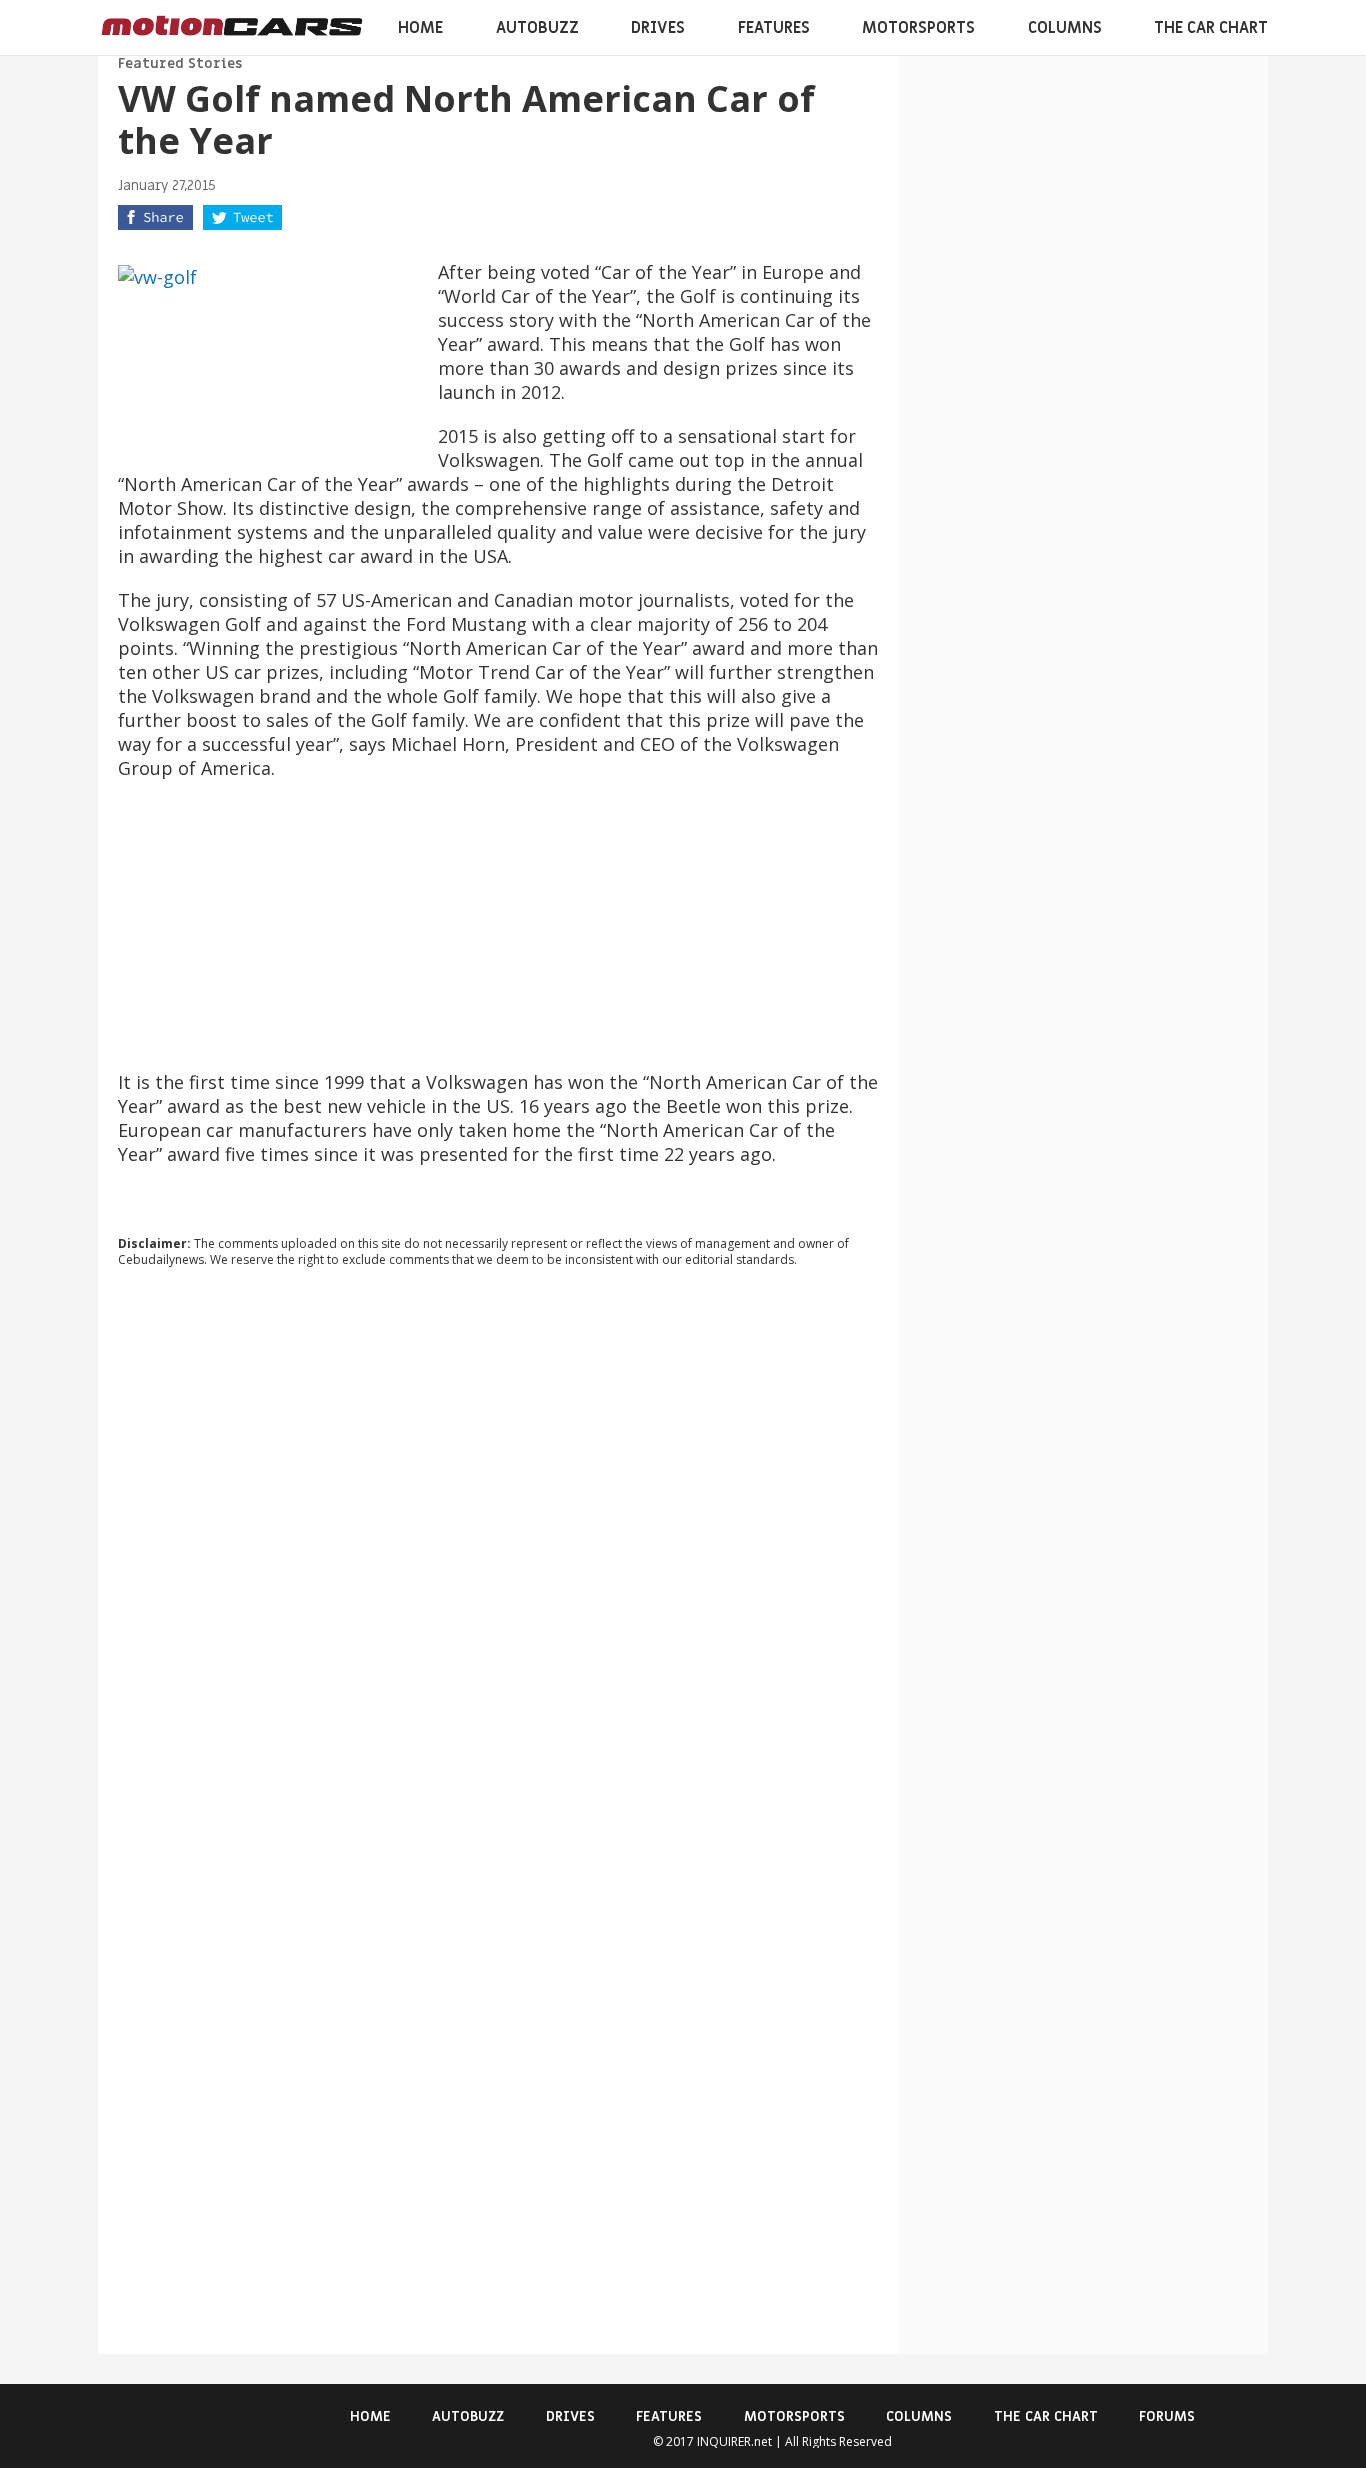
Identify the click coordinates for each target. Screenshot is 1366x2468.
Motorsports (918, 28)
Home (420, 28)
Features (774, 28)
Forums (1167, 2416)
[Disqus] (498, 1554)
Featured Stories (180, 63)
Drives (658, 28)
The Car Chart (1211, 28)
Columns (1065, 28)
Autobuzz (537, 28)
